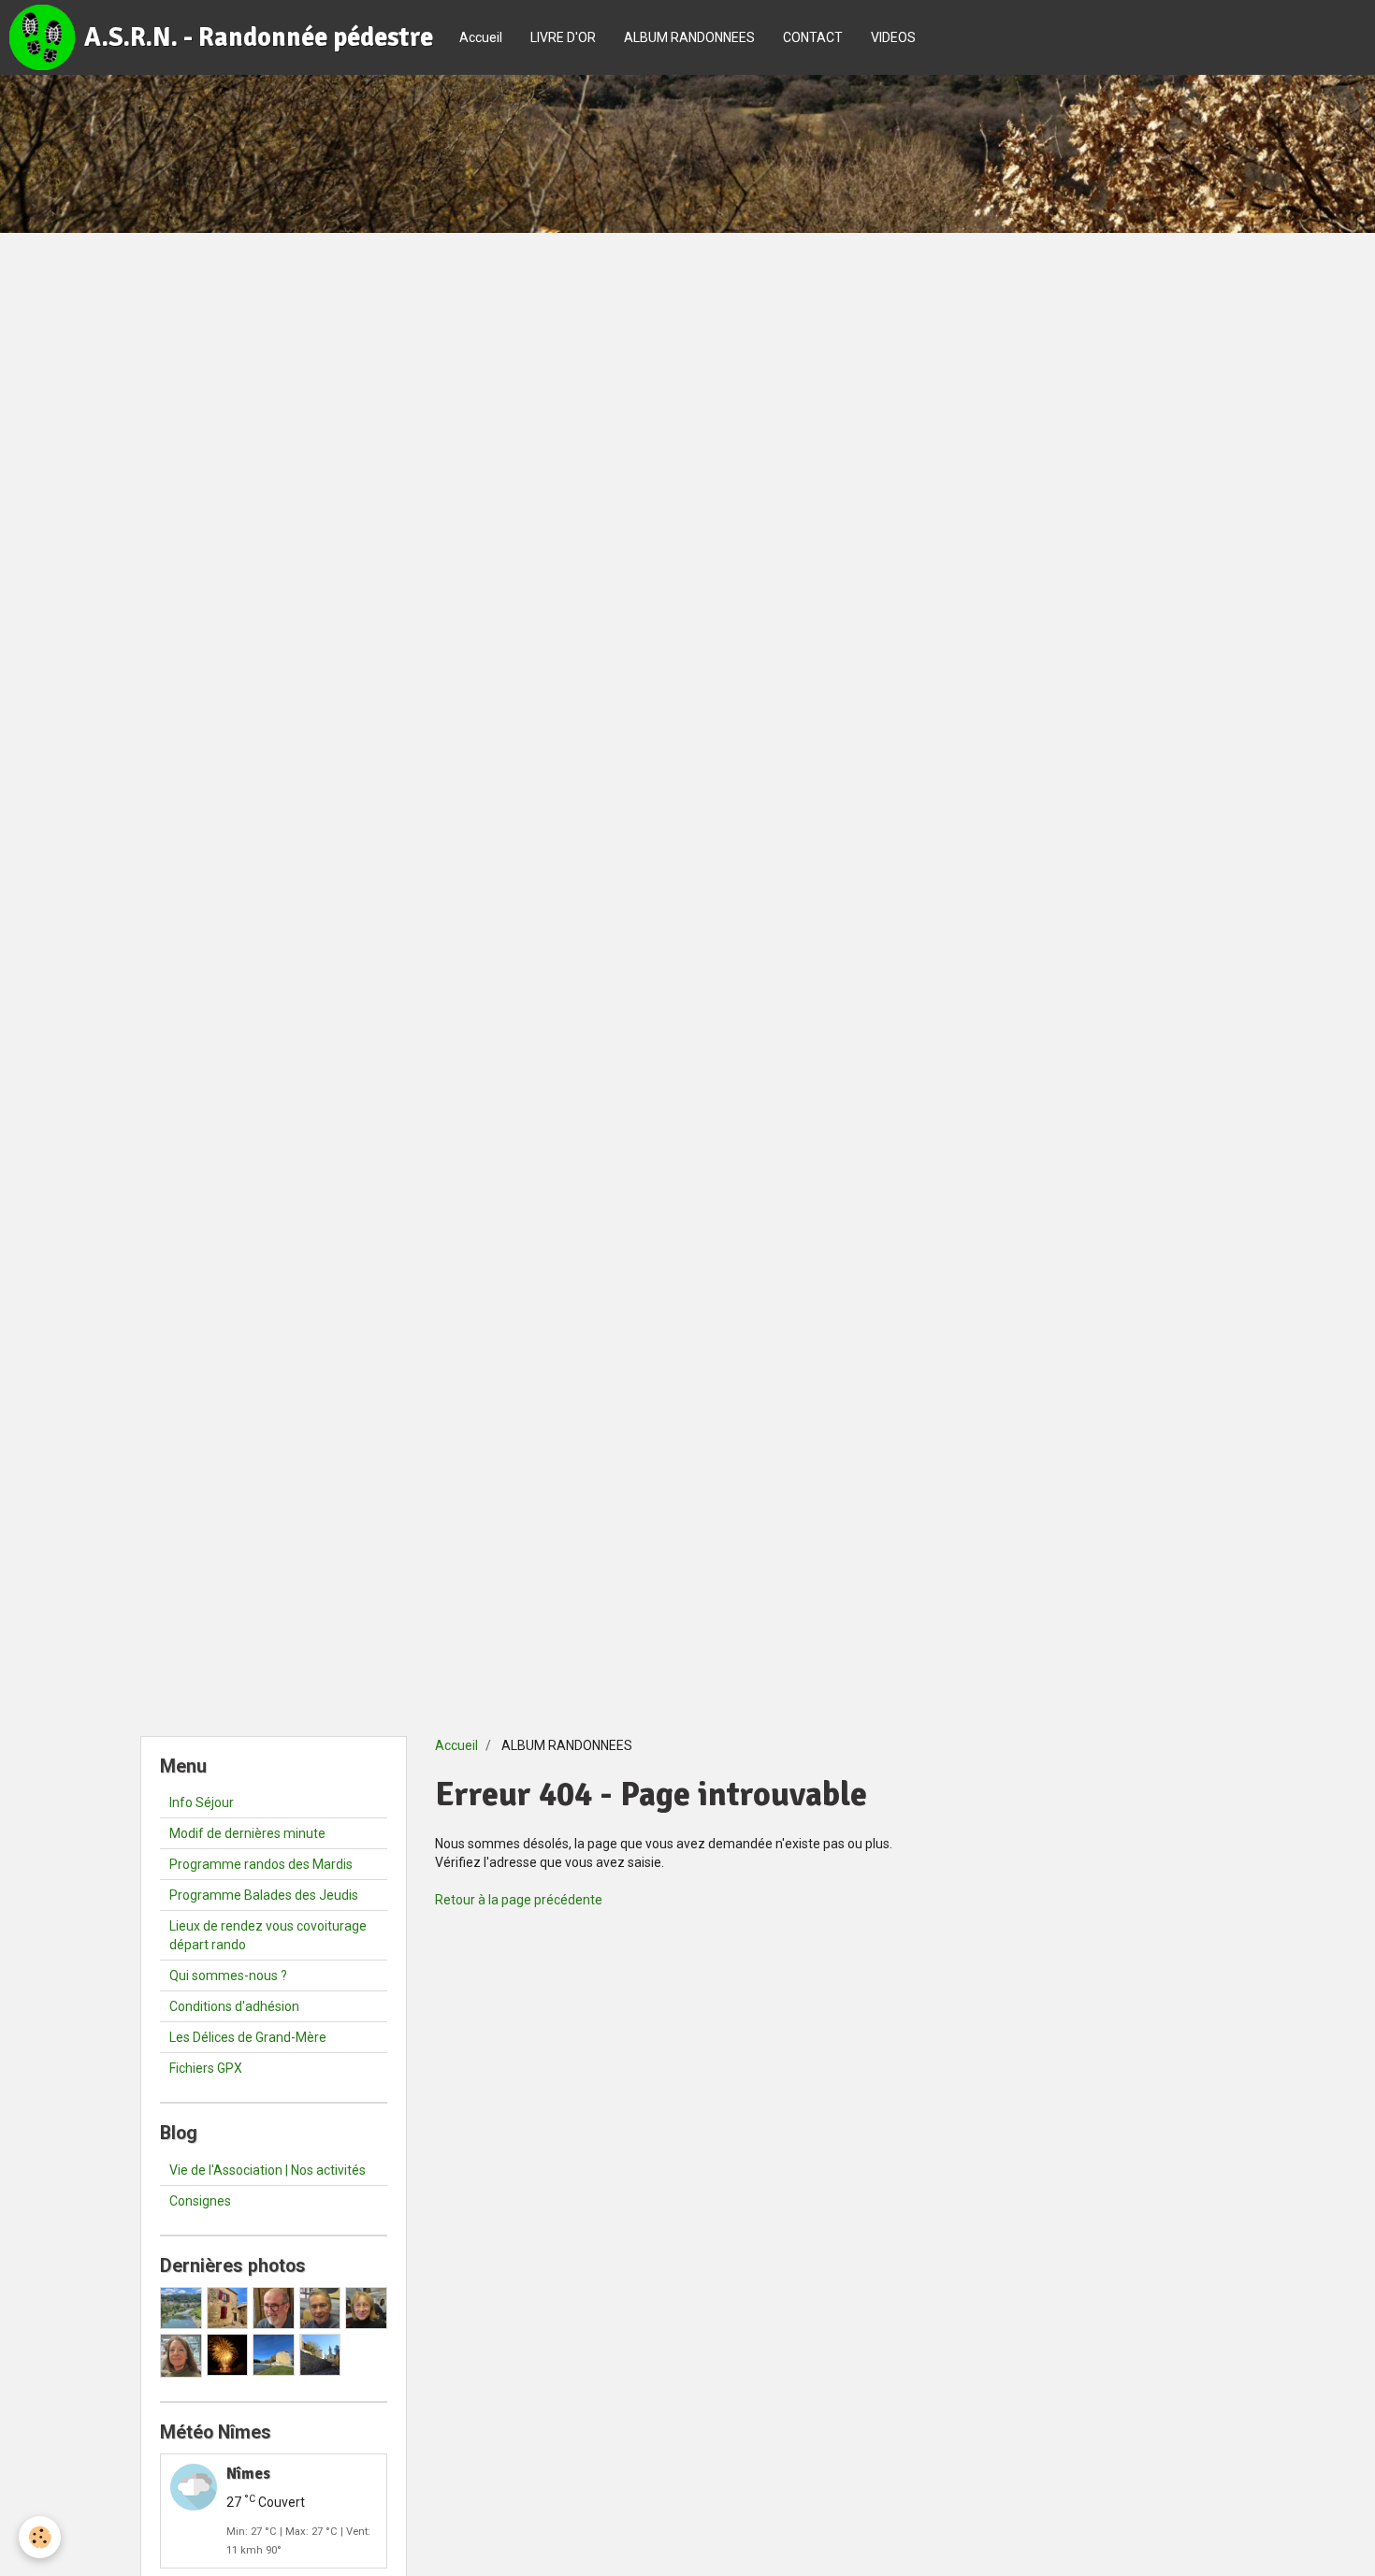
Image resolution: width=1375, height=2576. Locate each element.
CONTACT (813, 37)
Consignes (200, 2201)
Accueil (481, 37)
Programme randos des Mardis (261, 1864)
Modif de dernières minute (247, 1833)
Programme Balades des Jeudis (264, 1895)
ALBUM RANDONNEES (689, 37)
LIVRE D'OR (563, 37)
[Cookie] (40, 2537)
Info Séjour (202, 1802)
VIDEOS (893, 37)
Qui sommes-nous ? (228, 1975)
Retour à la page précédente (519, 1900)
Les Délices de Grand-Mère (248, 2037)
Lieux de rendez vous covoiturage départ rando (268, 1935)
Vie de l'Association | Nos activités (268, 2170)
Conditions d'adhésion (234, 2006)
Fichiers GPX (206, 2068)
